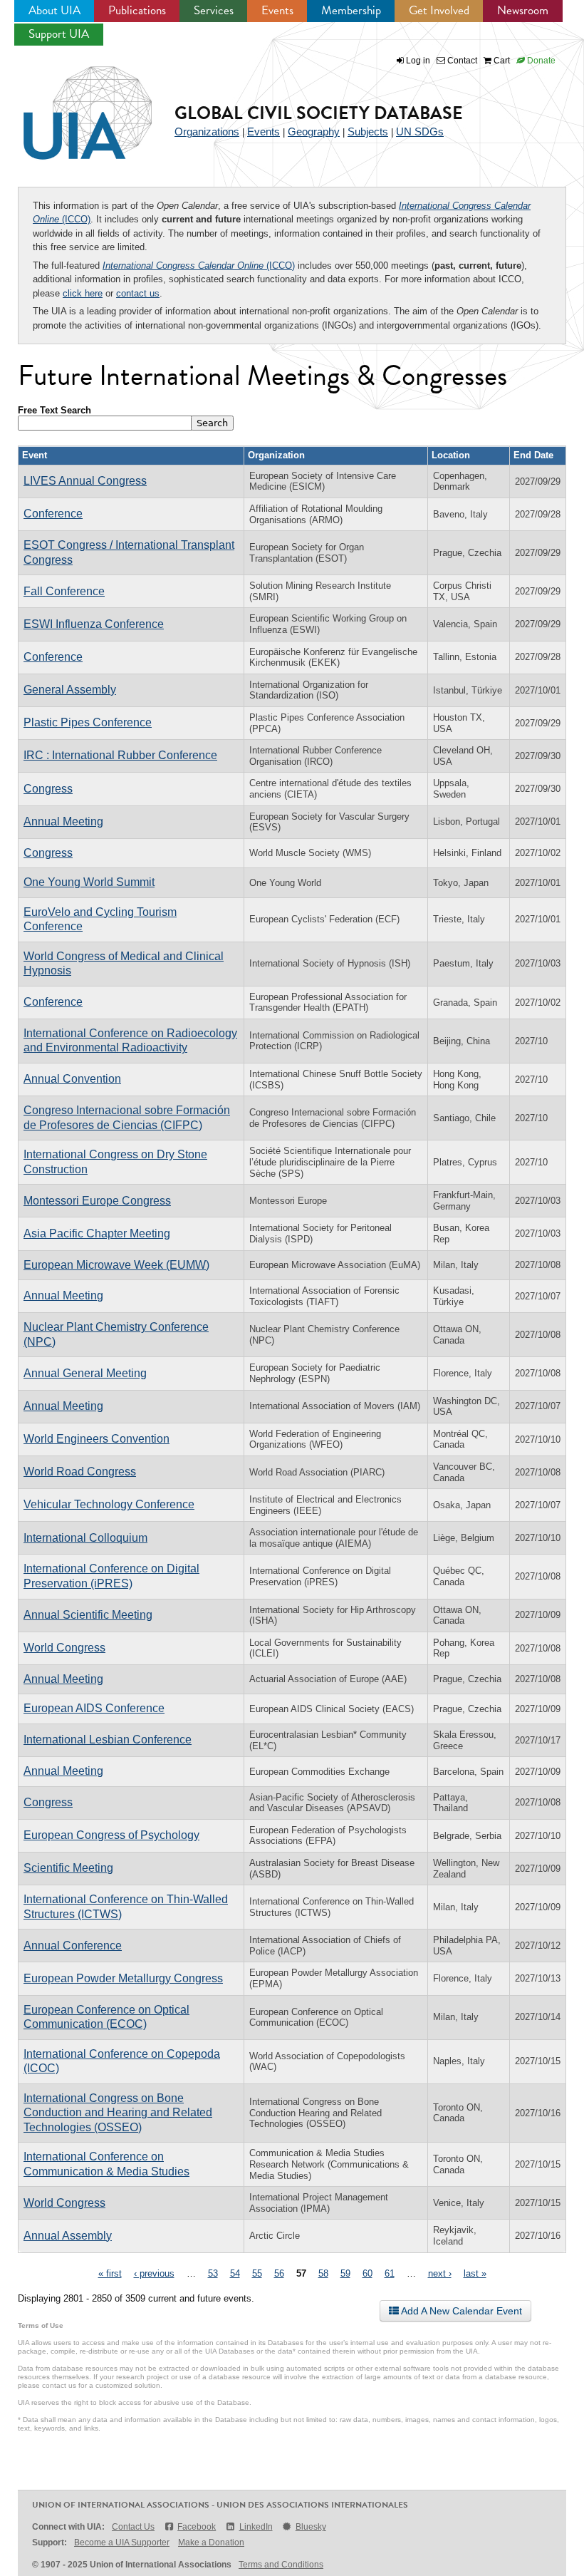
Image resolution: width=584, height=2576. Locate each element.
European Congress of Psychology (111, 1835)
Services (214, 10)
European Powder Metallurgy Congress (123, 1978)
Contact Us (133, 2527)
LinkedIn (256, 2527)
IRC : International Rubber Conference (120, 755)
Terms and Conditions (281, 2565)
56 (279, 2273)
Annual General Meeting (85, 1373)
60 (367, 2273)
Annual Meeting (63, 821)
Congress (48, 789)
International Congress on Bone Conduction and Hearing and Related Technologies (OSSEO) (118, 2113)
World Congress (64, 1648)
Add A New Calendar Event (460, 2311)
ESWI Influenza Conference (94, 624)
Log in (418, 61)
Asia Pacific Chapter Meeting (97, 1233)
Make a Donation (211, 2542)
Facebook (197, 2527)
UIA (71, 105)
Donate (540, 61)
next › (440, 2273)
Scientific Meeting (68, 1868)
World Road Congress (80, 1472)
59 (345, 2273)
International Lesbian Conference (108, 1740)
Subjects (368, 132)
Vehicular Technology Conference (109, 1504)
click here (83, 293)
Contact (461, 61)
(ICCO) (199, 266)
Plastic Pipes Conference (88, 722)
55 (257, 2273)
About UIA (54, 10)
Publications (137, 10)
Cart (501, 61)
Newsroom (523, 10)
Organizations (207, 132)
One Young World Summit (89, 882)
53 (213, 2273)
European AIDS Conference (94, 1708)
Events (277, 10)
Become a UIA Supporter (122, 2542)
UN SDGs (420, 132)
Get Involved (439, 10)
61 (390, 2273)
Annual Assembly (68, 2236)
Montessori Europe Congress (97, 1201)
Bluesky (311, 2527)
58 (323, 2273)
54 (235, 2273)
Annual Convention (72, 1079)
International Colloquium (85, 1538)
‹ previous (154, 2273)
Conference (53, 514)
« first (110, 2273)
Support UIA (59, 34)
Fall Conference (64, 591)
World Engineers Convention (97, 1439)
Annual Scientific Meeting (88, 1615)
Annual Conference (73, 1946)
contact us (138, 293)
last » (475, 2273)
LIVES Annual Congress (85, 481)
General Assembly (70, 690)
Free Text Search (54, 410)
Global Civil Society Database (319, 113)
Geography (314, 132)
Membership (351, 10)
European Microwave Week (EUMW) (116, 1265)
